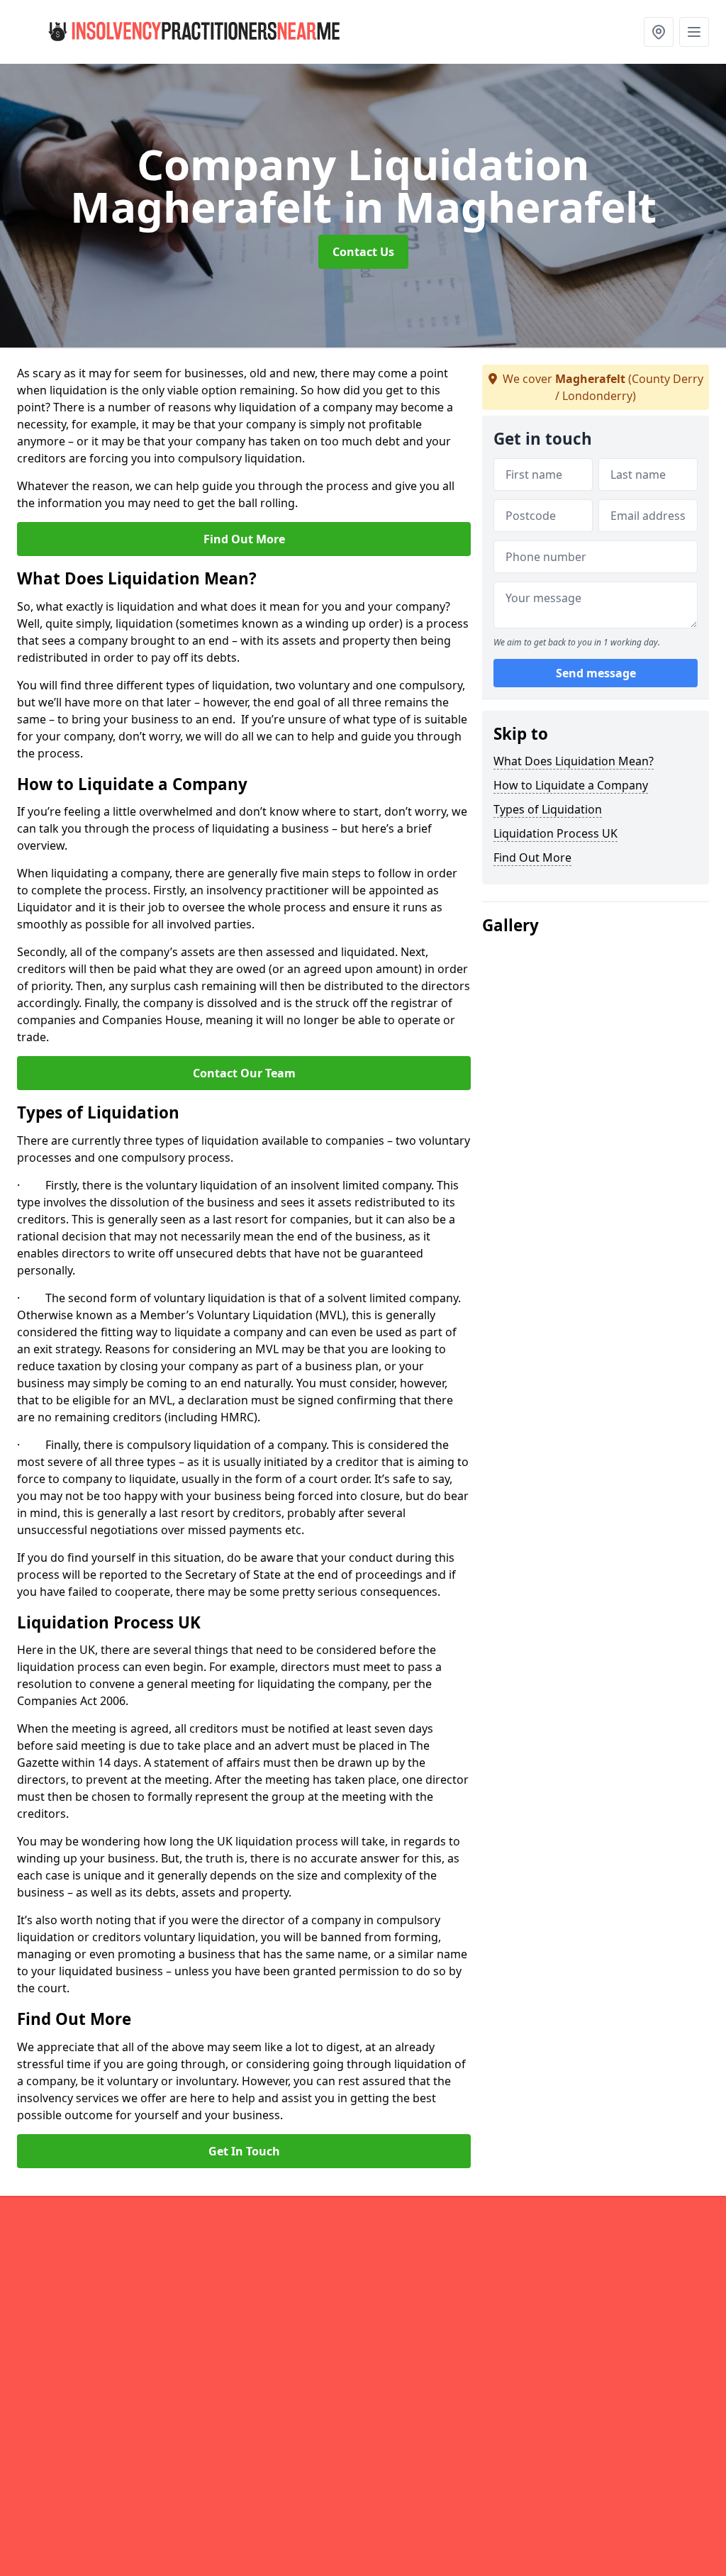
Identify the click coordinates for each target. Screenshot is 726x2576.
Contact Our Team (244, 1073)
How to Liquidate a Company (571, 785)
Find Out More (244, 539)
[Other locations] (659, 32)
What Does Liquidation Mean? (574, 761)
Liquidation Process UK (555, 833)
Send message (596, 673)
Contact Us (363, 252)
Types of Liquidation (548, 809)
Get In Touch (244, 2151)
